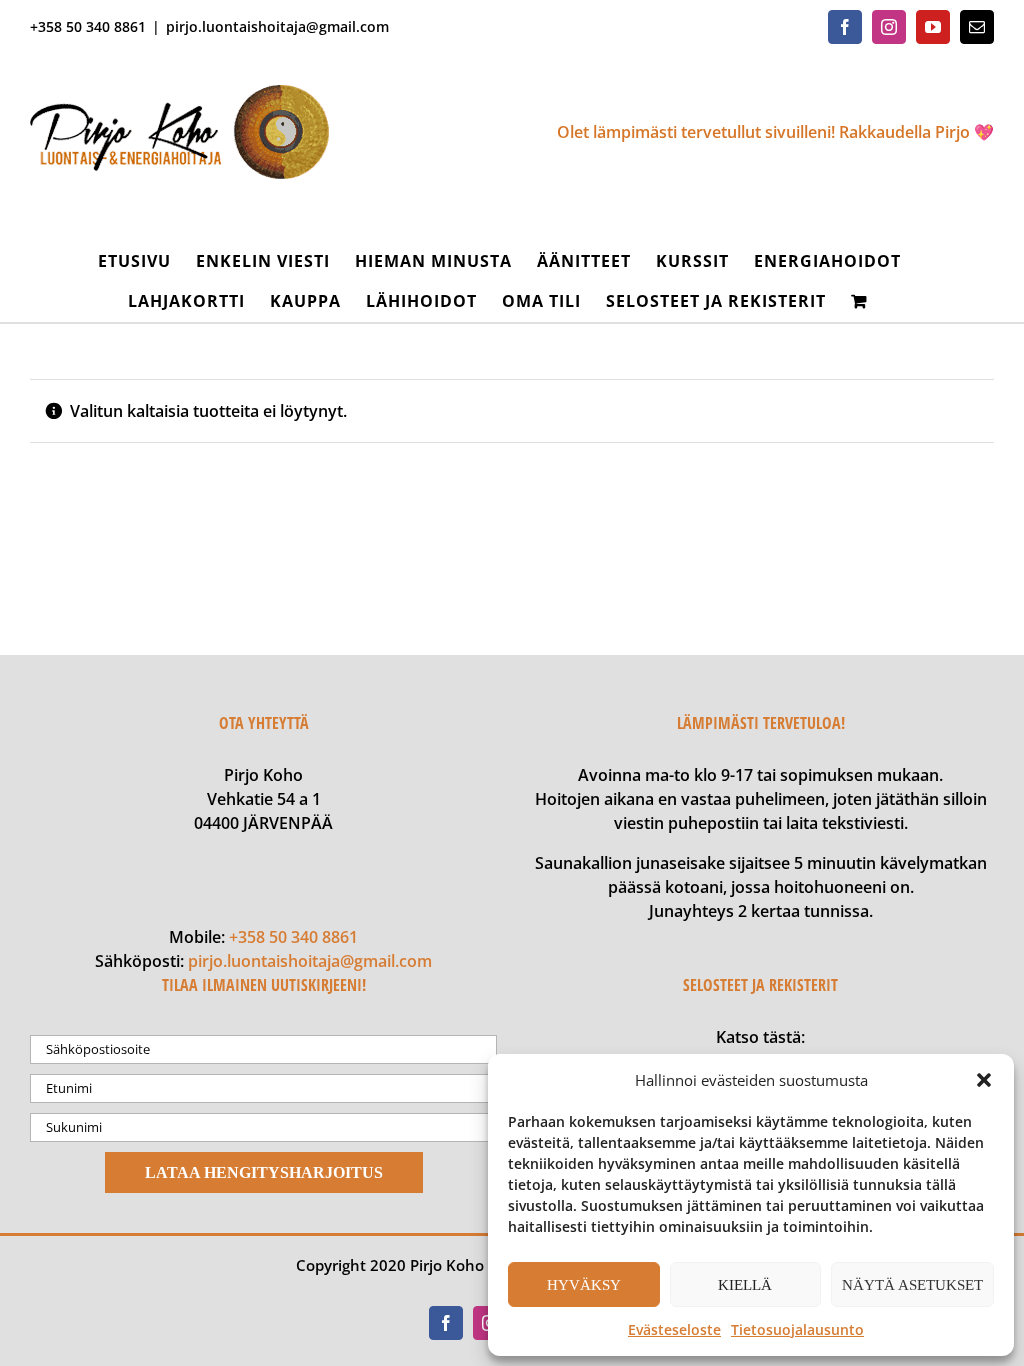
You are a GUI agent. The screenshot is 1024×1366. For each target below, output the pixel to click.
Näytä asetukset (912, 1285)
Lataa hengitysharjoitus (264, 1172)
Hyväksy (584, 1285)
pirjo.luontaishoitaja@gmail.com (277, 26)
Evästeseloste (674, 1329)
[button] (984, 1080)
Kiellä (745, 1285)
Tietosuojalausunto (797, 1329)
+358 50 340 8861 (293, 937)
